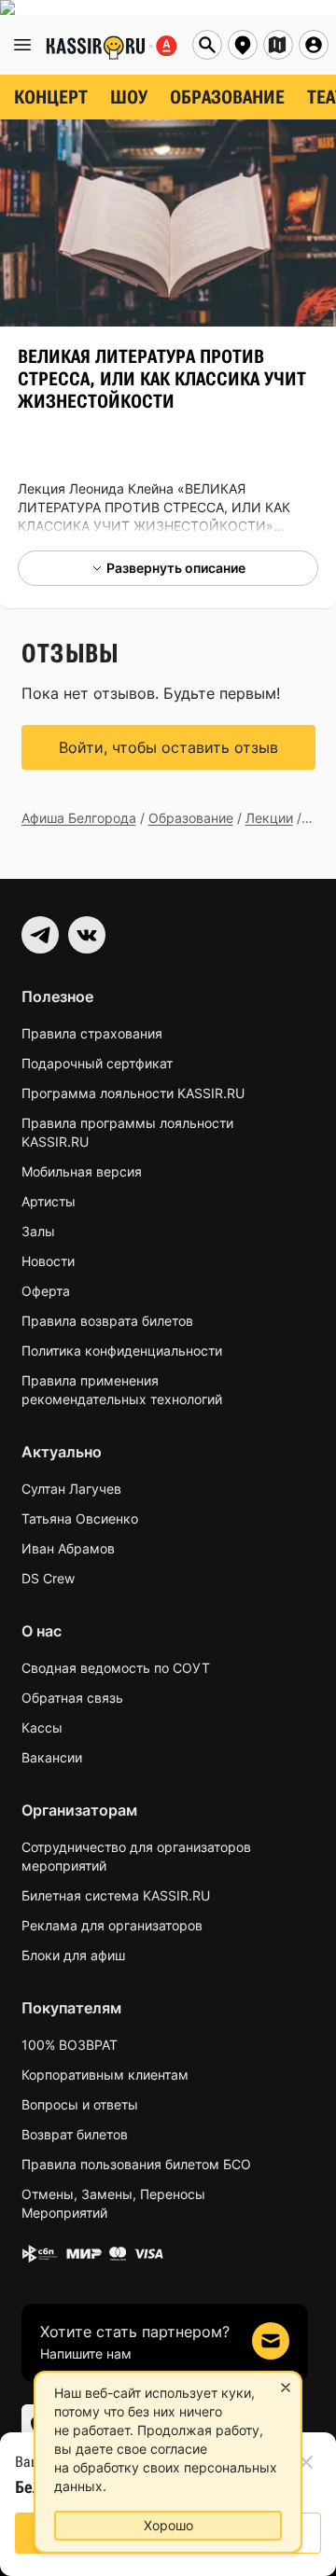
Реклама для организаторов (112, 1925)
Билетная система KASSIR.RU (116, 1895)
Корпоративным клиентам (105, 2075)
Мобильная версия (82, 1171)
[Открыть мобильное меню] (22, 45)
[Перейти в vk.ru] (87, 935)
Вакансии (52, 1757)
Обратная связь (72, 1698)
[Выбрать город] (243, 45)
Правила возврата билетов (107, 1321)
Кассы (42, 1727)
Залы (38, 1231)
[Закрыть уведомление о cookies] (286, 2388)
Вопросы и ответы (80, 2104)
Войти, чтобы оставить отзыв (168, 747)
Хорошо (168, 2525)
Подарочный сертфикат (97, 1063)
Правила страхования (92, 1033)
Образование (191, 818)
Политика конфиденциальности (122, 1351)
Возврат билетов (75, 2134)
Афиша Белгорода (79, 818)
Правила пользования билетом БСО (136, 2164)
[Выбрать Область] (278, 45)
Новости (48, 1261)
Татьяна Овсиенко (80, 1518)
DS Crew (48, 1578)
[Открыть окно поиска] (207, 45)
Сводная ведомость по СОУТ (116, 1668)
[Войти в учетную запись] (314, 45)
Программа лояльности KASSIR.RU (133, 1093)
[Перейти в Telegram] (40, 935)
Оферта (46, 1291)
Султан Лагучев (71, 1489)
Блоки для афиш (73, 1955)
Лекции (269, 818)
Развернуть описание (176, 568)
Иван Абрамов (68, 1548)
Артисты (49, 1201)
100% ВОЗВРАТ (70, 2045)
